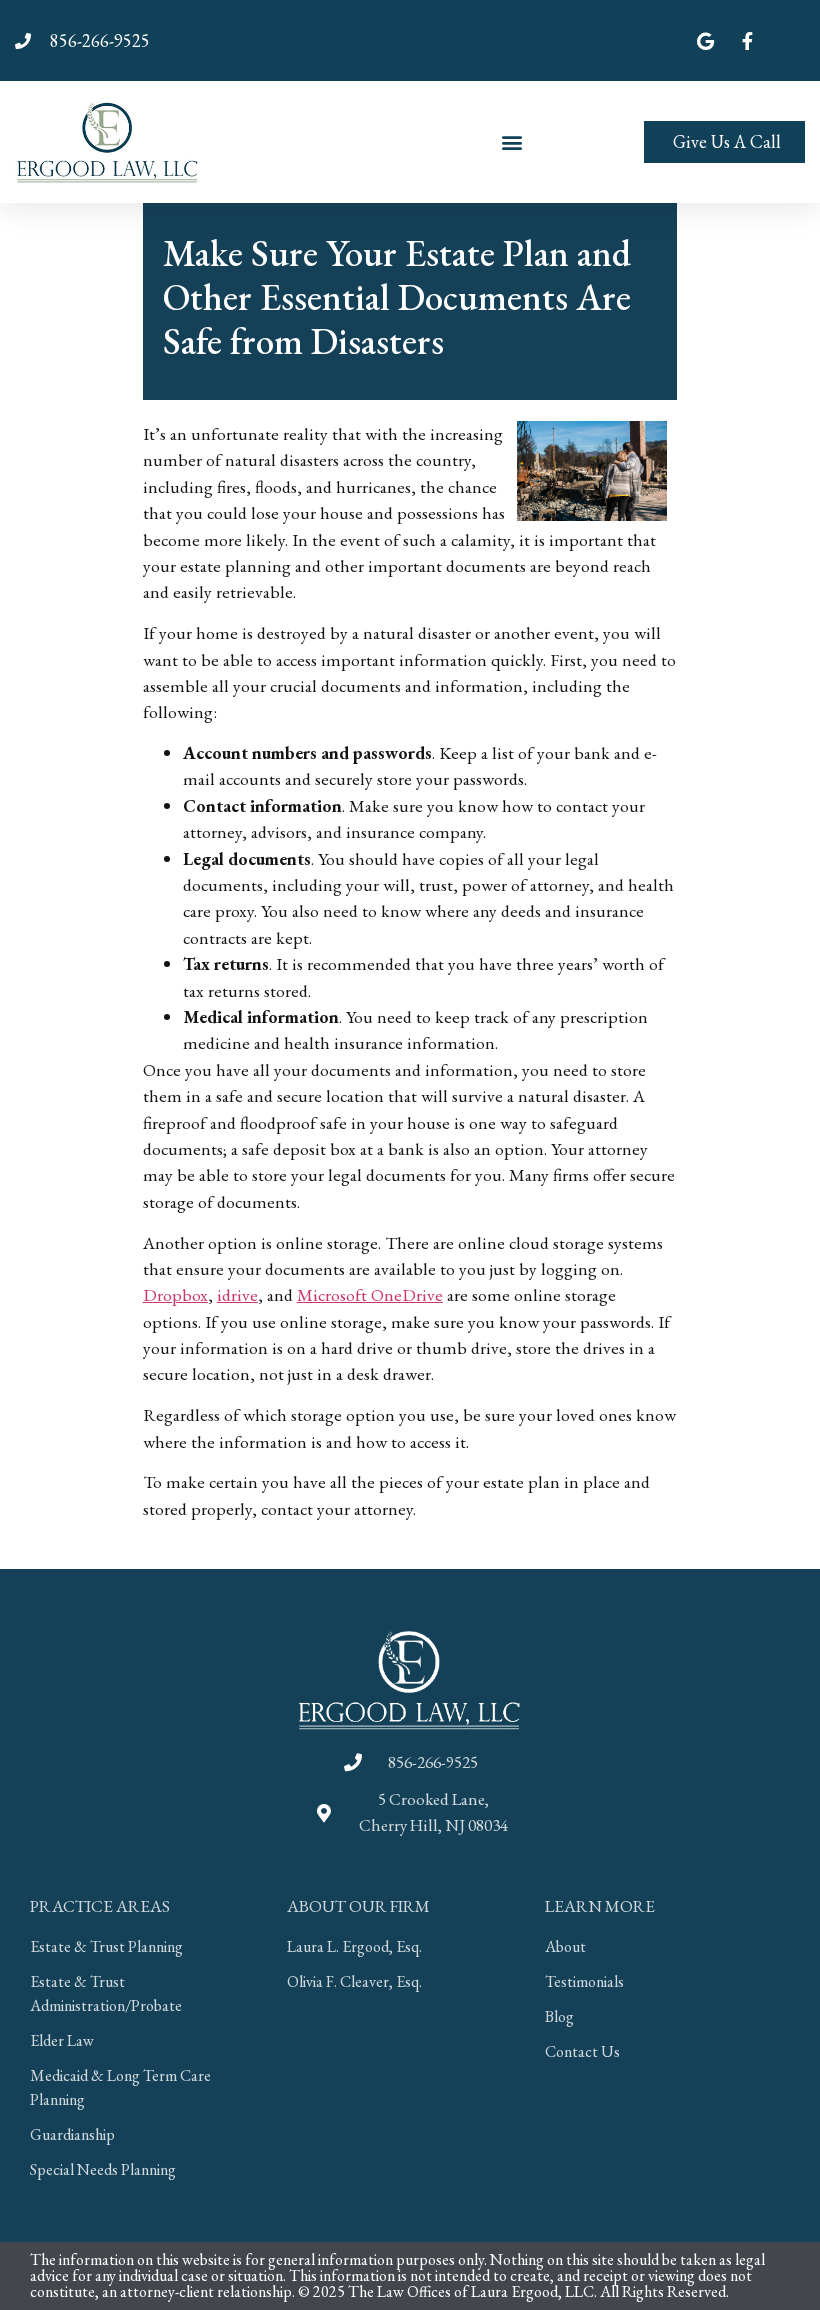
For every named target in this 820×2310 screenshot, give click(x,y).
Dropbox (175, 1294)
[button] (512, 141)
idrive (237, 1294)
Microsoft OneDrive (370, 1294)
